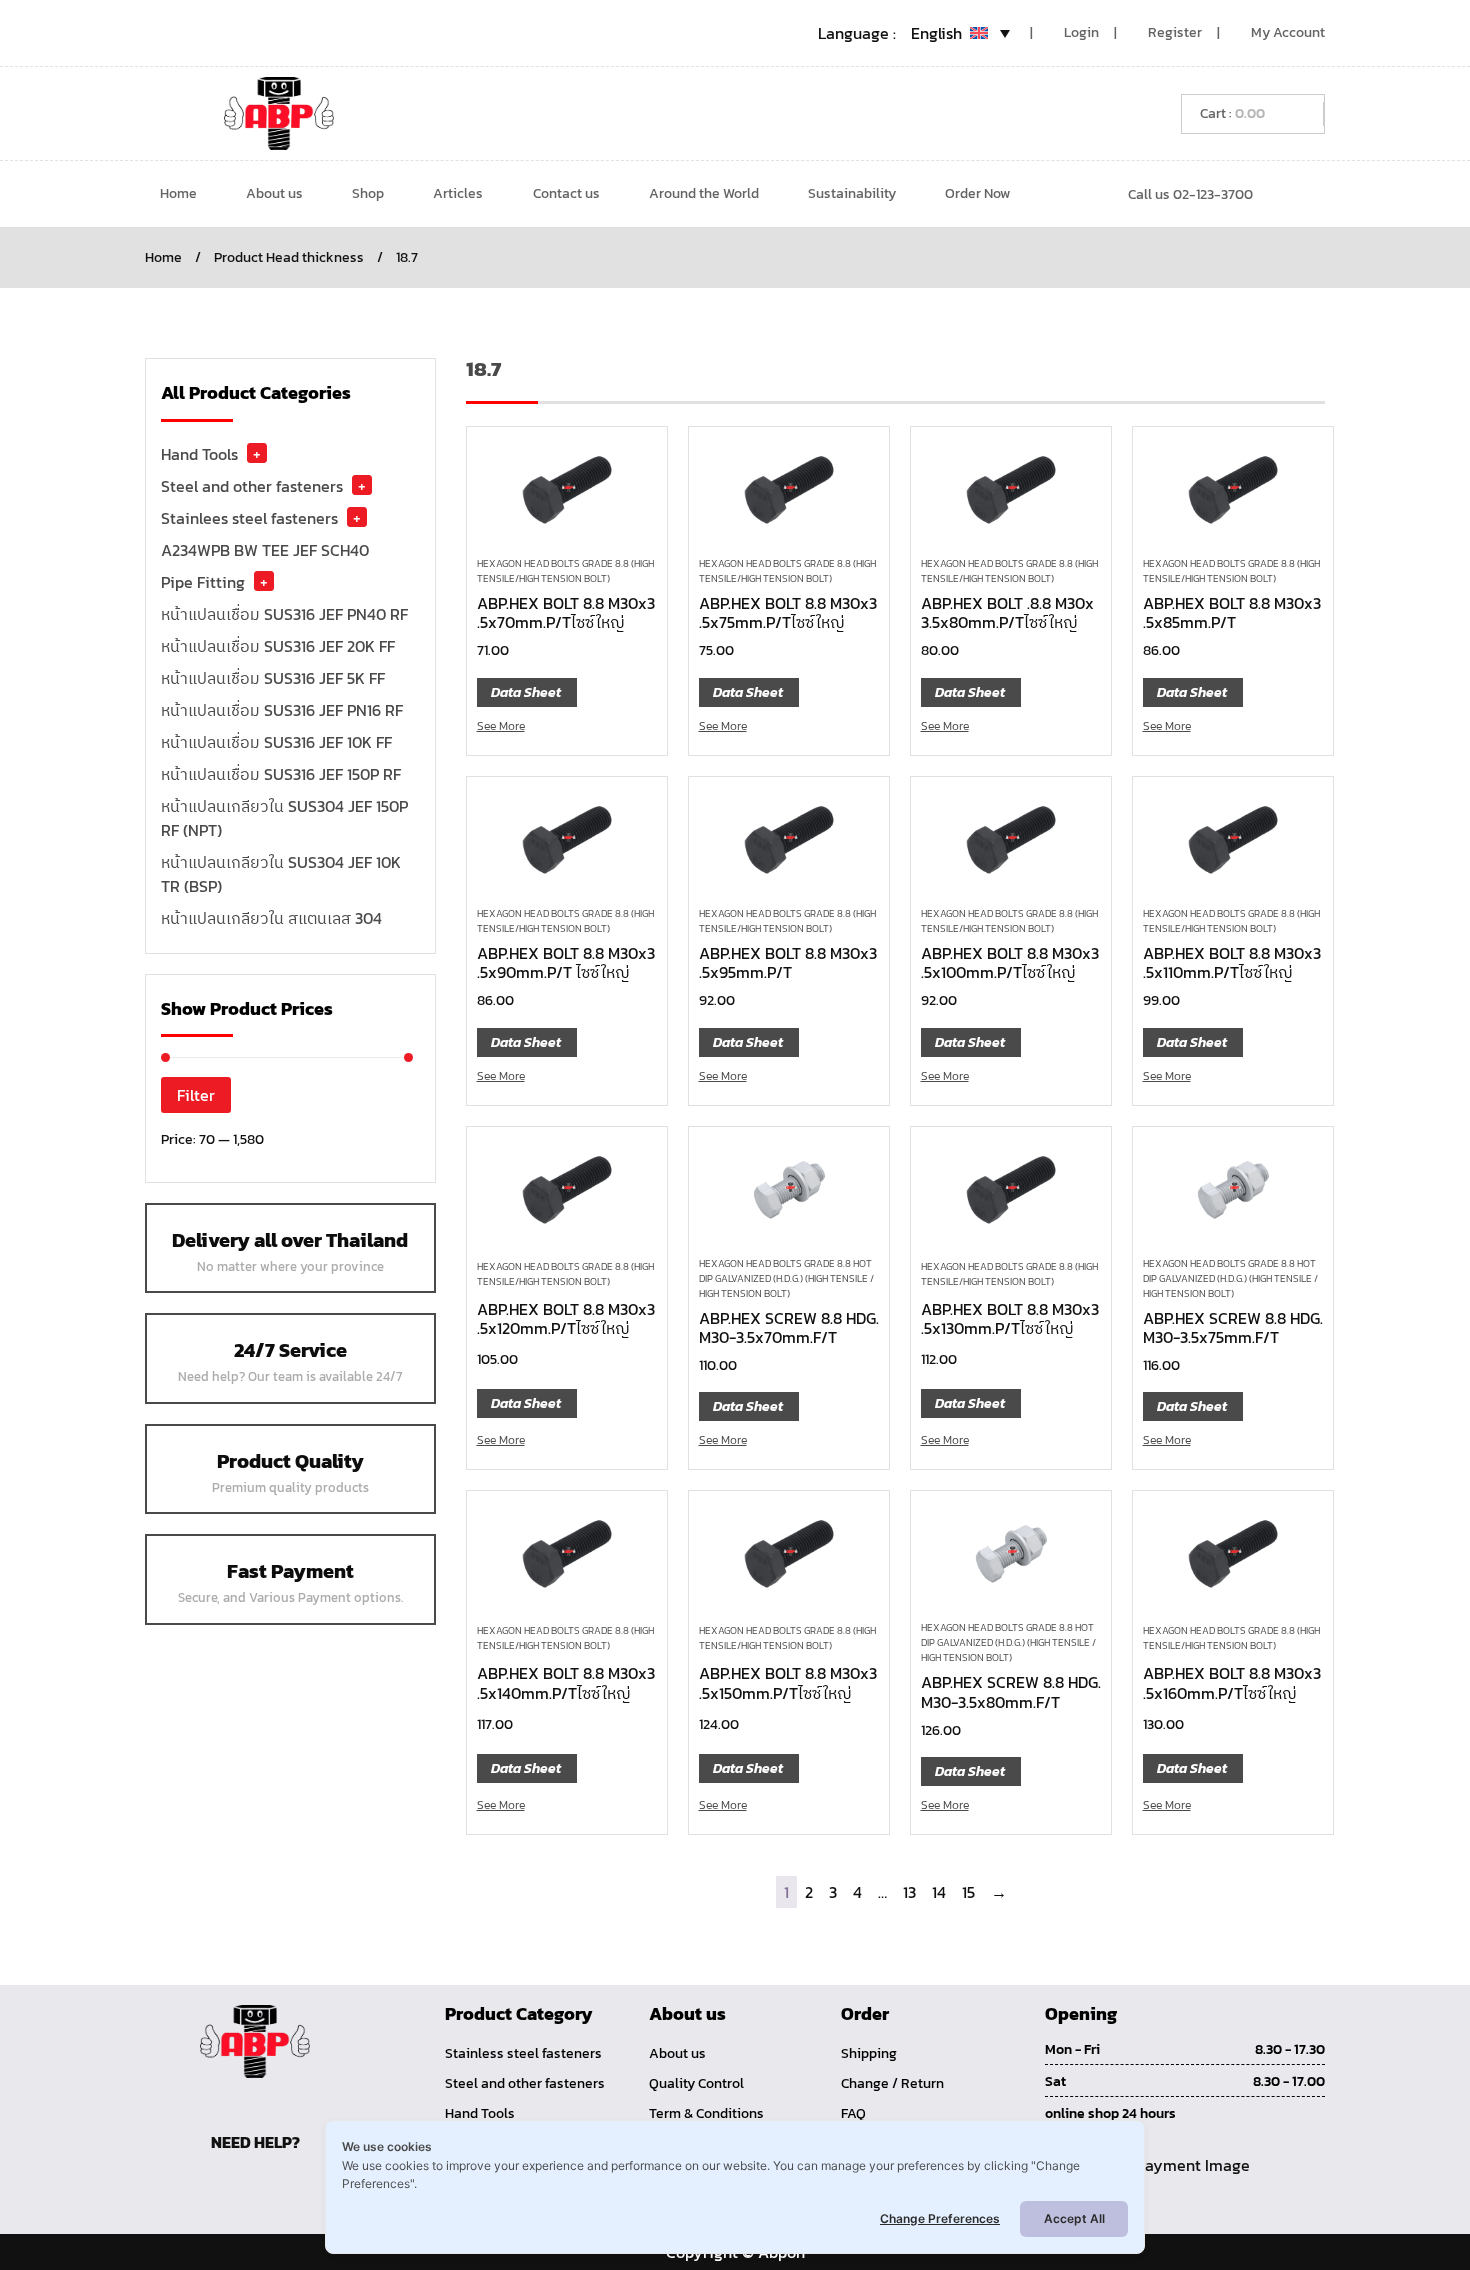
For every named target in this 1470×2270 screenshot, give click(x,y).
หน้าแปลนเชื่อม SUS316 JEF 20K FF (278, 646)
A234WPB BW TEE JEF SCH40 (265, 550)
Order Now (977, 193)
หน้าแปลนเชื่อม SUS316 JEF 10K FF (276, 742)
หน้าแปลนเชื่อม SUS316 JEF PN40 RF (284, 614)
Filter (196, 1095)
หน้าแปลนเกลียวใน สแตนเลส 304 (271, 918)
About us (274, 193)
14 (939, 1892)
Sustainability (852, 193)
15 (968, 1892)
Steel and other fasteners (252, 486)
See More (501, 726)
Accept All (1074, 2218)
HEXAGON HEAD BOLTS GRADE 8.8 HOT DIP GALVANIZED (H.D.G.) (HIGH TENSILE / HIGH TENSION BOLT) (786, 1278)
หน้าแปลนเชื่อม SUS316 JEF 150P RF (281, 774)
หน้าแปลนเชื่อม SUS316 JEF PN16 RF (282, 710)
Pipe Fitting (203, 582)
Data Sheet (526, 692)
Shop (368, 193)
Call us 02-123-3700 (1190, 194)
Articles (458, 193)
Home (178, 193)
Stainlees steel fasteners (249, 518)
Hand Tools (199, 454)
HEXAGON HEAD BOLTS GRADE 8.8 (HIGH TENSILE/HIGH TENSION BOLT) (565, 571)
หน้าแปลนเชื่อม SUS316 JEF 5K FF (273, 678)
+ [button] (257, 453)
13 (909, 1892)
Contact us (566, 193)
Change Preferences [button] (940, 2218)
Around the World (704, 193)
